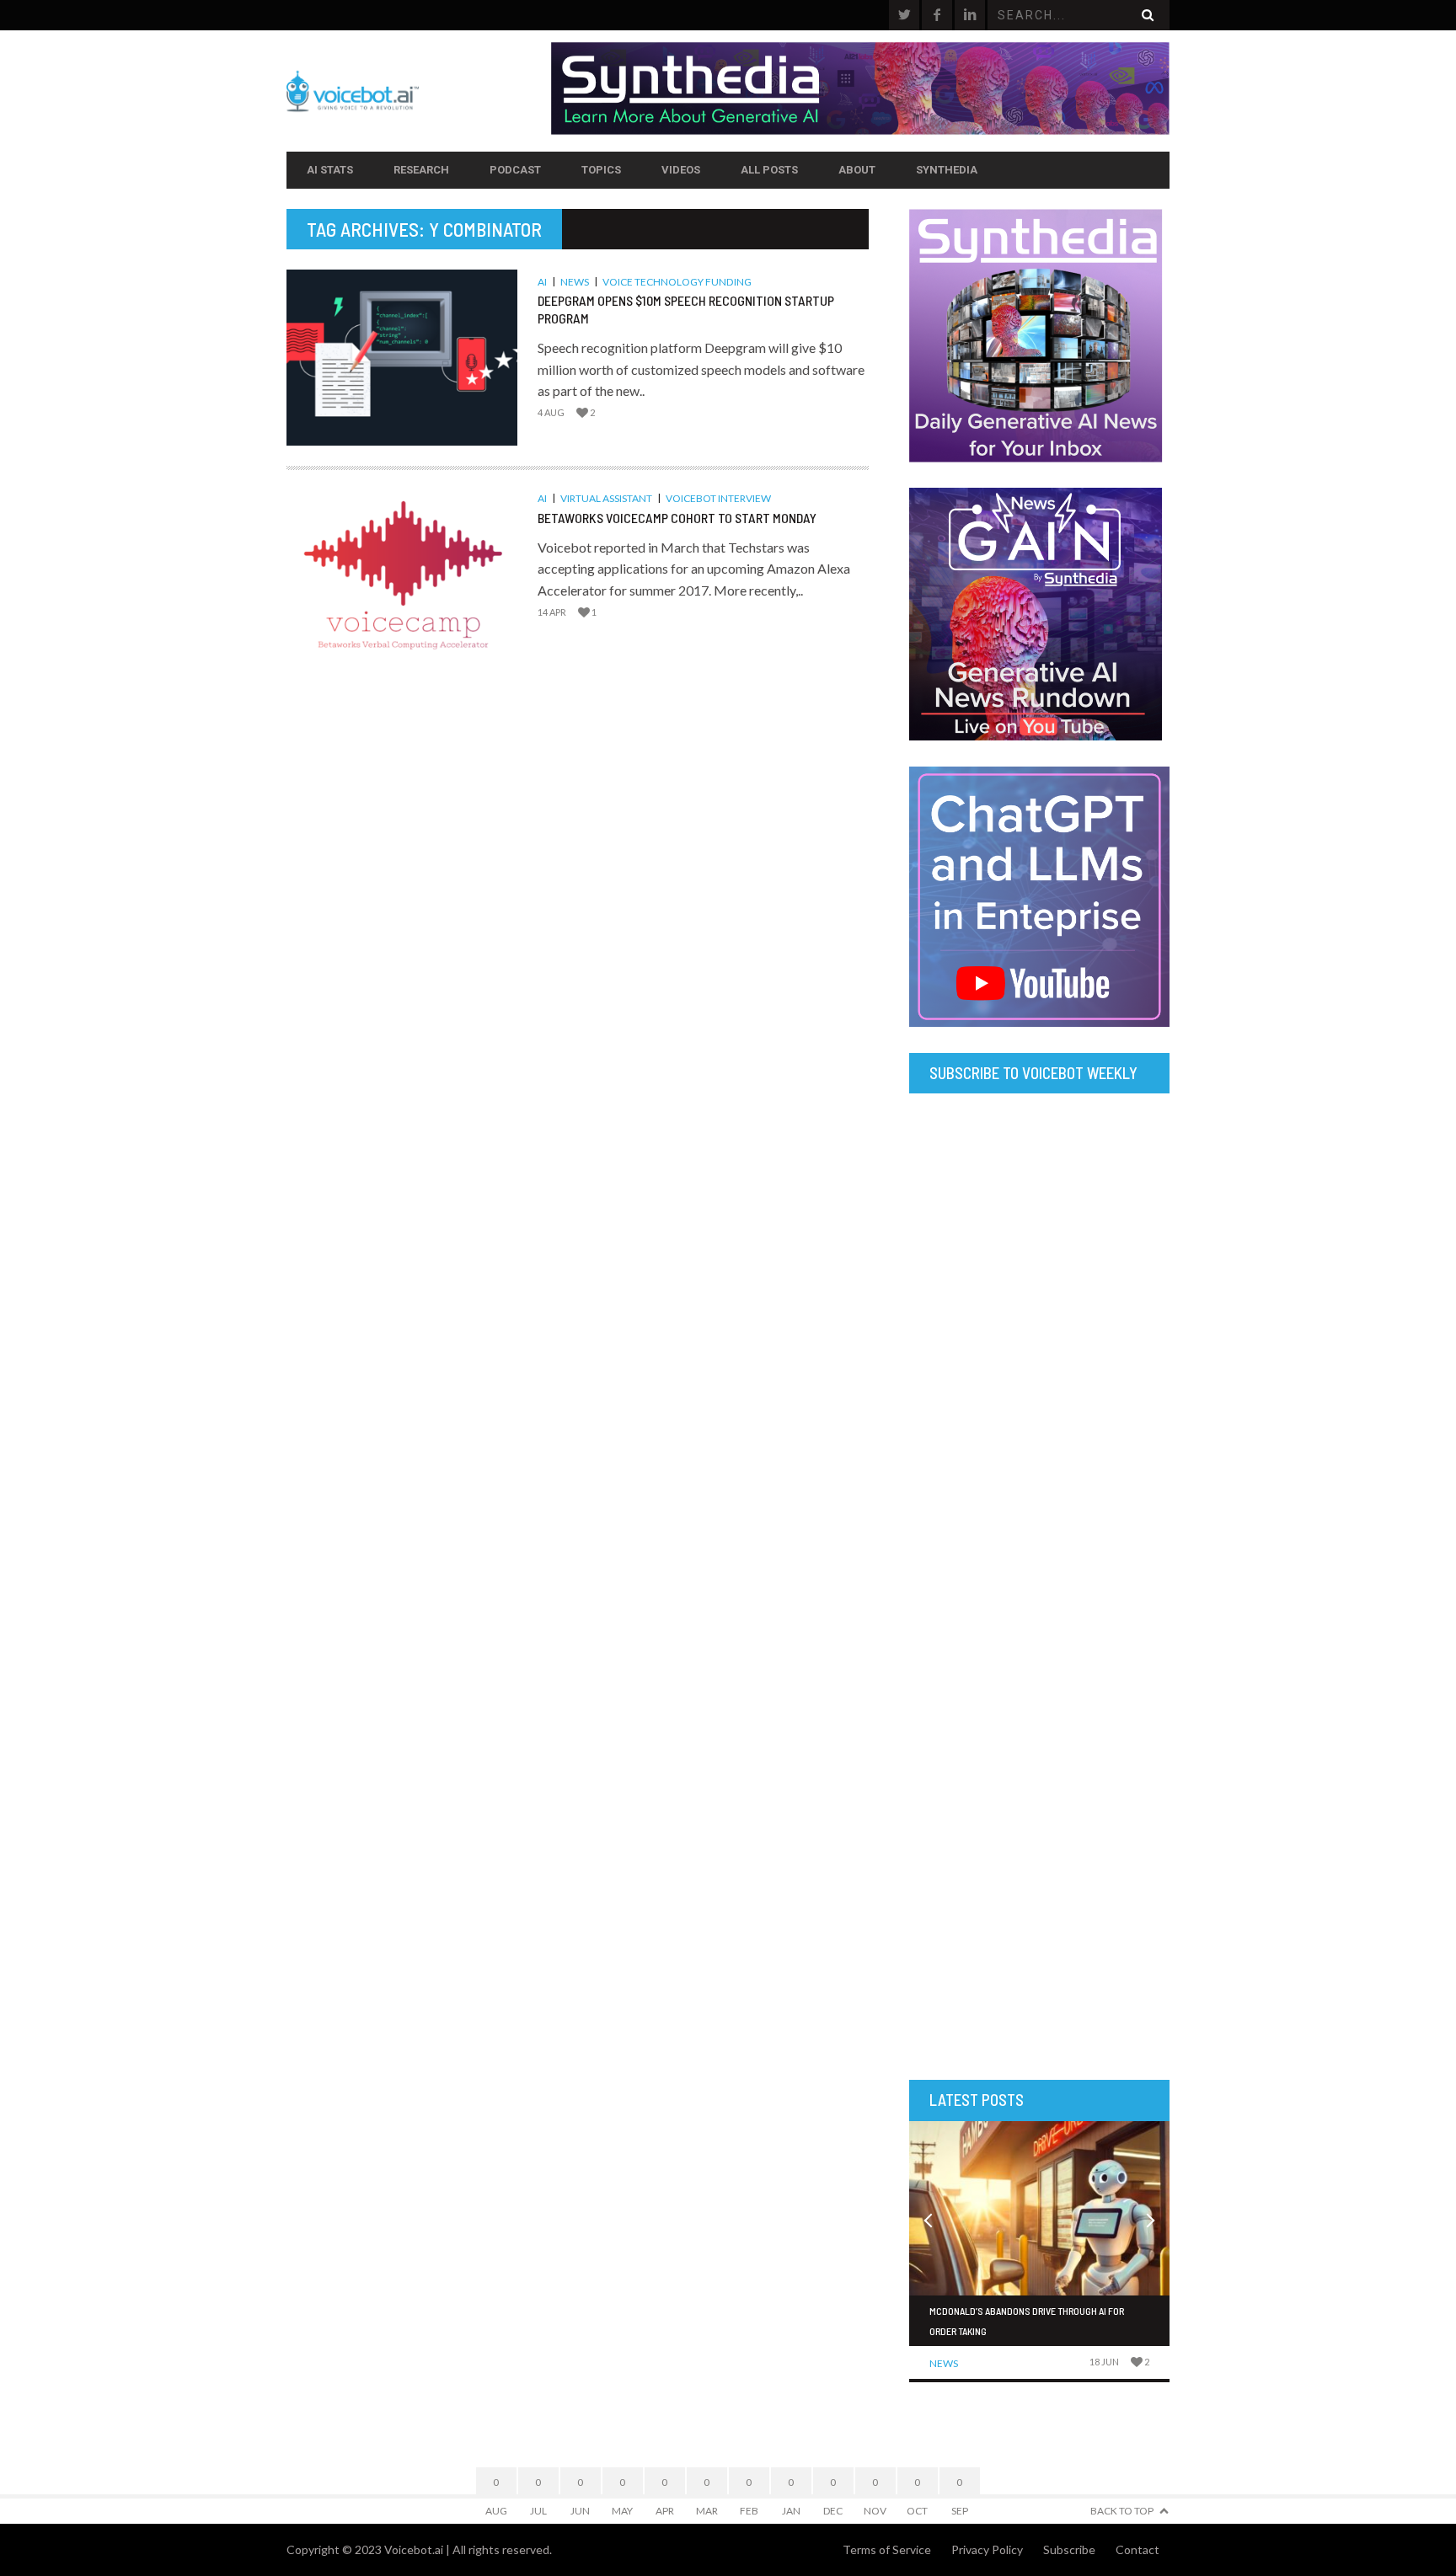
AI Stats (330, 170)
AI (542, 282)
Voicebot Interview (718, 498)
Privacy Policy (987, 2549)
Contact (1137, 2549)
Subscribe (1069, 2549)
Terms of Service (887, 2549)
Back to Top (1122, 2511)
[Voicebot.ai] (419, 91)
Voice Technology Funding (677, 282)
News (575, 282)
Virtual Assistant (606, 498)
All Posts (769, 170)
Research (421, 170)
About (857, 170)
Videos (681, 170)
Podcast (515, 170)
